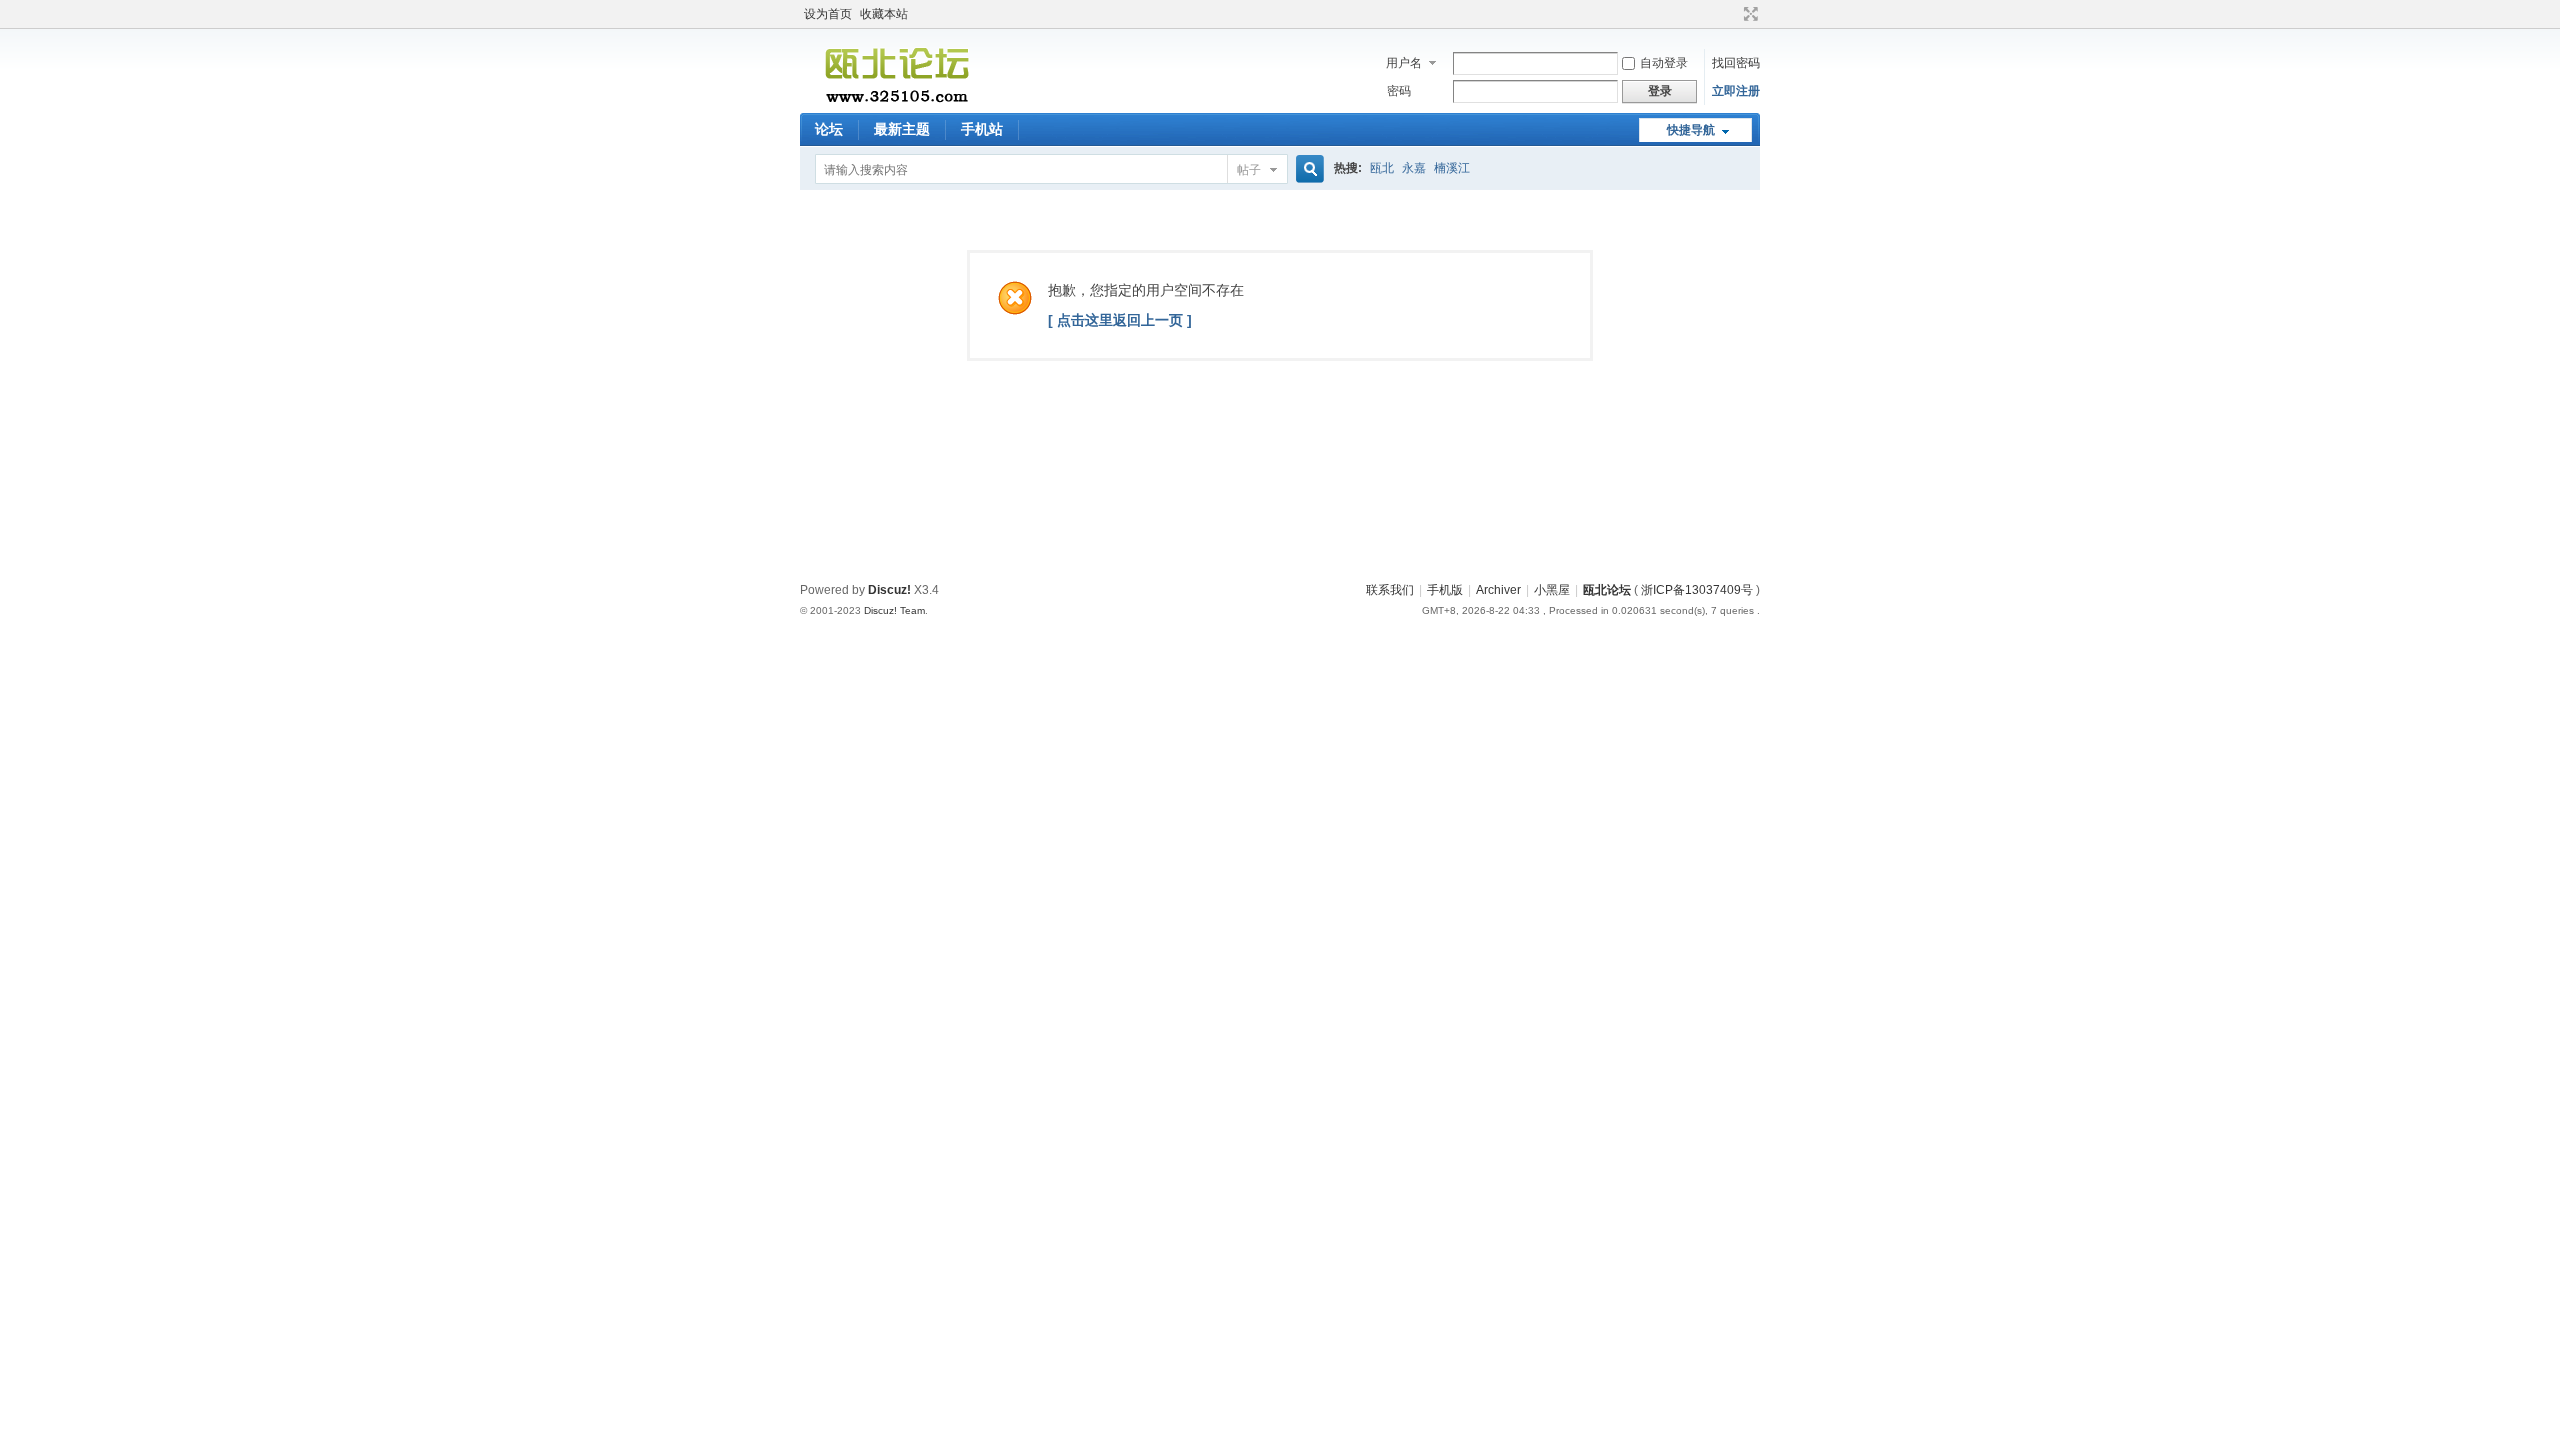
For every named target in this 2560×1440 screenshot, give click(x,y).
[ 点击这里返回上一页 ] (1120, 320)
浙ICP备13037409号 (1697, 590)
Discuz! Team (894, 610)
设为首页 (828, 14)
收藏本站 (884, 14)
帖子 (1249, 170)
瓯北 (1382, 168)
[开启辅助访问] (1732, 14)
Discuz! (889, 590)
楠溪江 (1452, 168)
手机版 (1445, 590)
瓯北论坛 (1607, 590)
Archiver (1498, 590)
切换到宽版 (1748, 14)
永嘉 (1414, 168)
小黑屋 (1552, 590)
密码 (1399, 91)
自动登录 (1664, 63)
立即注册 (1736, 91)
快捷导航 (1691, 130)
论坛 (829, 129)
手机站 (982, 129)
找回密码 (1736, 63)
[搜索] (1307, 169)
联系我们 (1390, 590)
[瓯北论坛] (896, 101)
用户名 (1404, 63)
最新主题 (902, 129)
